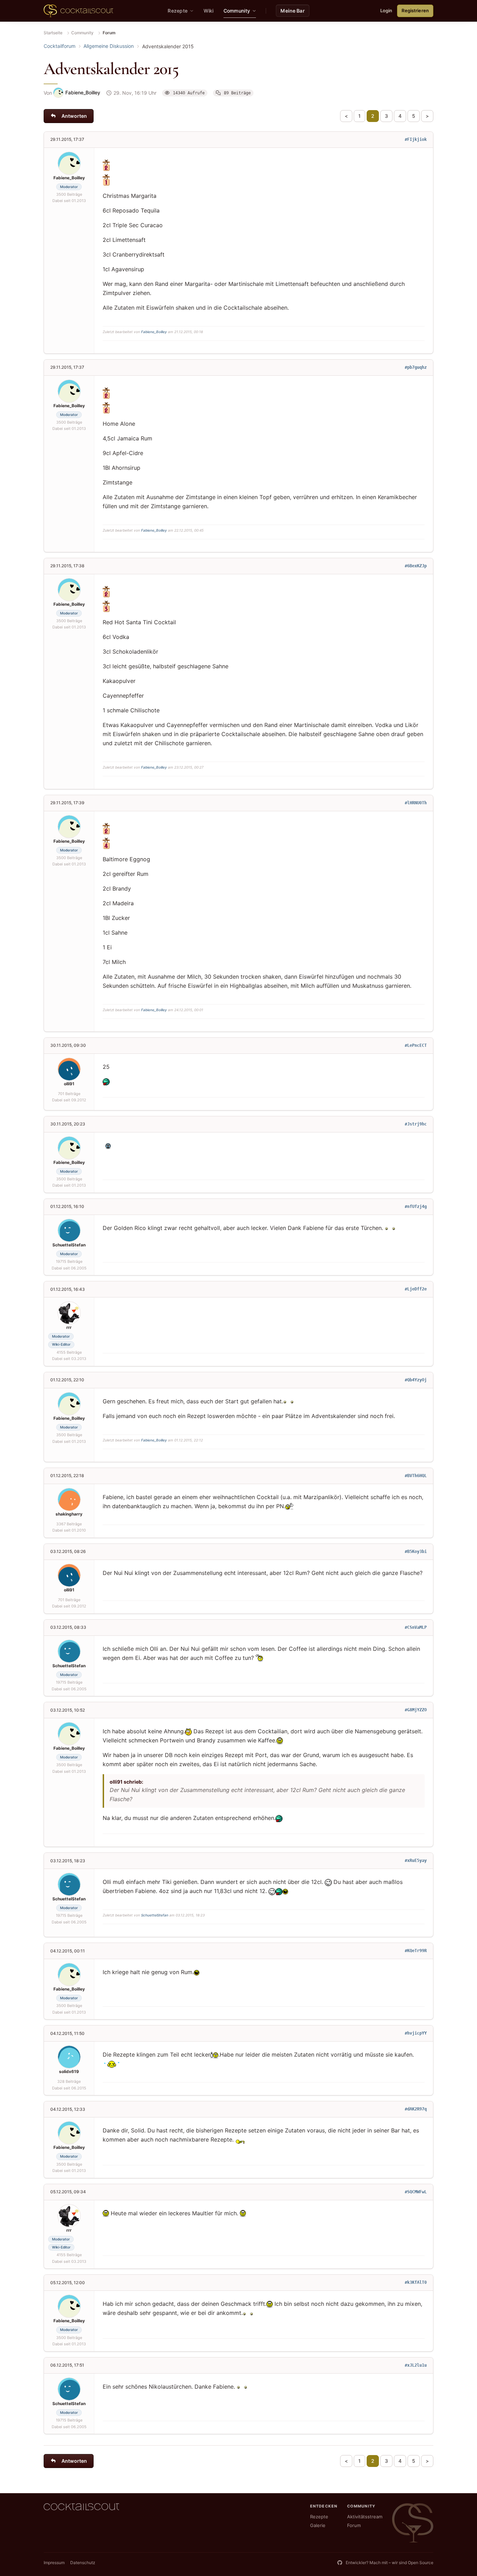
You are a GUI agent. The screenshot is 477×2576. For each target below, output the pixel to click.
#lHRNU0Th (416, 803)
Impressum (54, 2563)
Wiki (209, 11)
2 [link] (373, 116)
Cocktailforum (60, 46)
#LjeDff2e (416, 1289)
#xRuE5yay (416, 1861)
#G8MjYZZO (416, 1710)
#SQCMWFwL (416, 2192)
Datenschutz (83, 2563)
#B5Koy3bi (416, 1552)
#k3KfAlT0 (416, 2282)
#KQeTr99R (416, 1951)
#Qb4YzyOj (416, 1380)
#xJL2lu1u (416, 2365)
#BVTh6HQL (416, 1476)
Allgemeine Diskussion (109, 46)
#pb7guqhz (416, 367)
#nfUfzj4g (416, 1207)
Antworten (74, 116)
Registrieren (415, 10)
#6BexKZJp (416, 566)
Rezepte (319, 2517)
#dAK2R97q (416, 2109)
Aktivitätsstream (365, 2517)
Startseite (53, 33)
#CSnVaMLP (416, 1627)
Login (386, 10)
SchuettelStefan (155, 1915)
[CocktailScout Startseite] (78, 11)
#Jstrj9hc (416, 1124)
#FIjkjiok (416, 139)
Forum (354, 2525)
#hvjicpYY (416, 2033)
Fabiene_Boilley (154, 332)
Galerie (318, 2525)
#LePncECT (416, 1045)
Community (82, 33)
